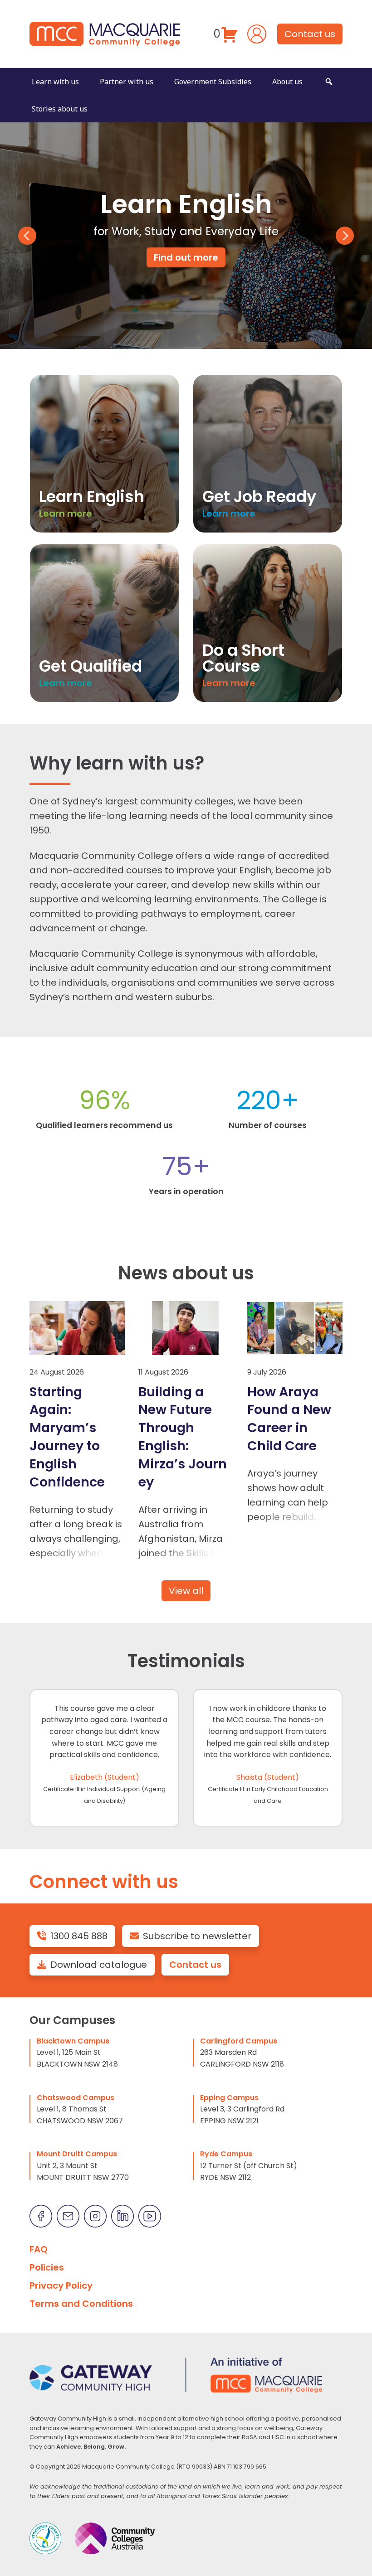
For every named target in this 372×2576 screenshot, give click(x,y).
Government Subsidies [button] (213, 82)
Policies (47, 2267)
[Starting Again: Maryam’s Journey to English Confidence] (77, 1328)
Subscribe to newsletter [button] (197, 1936)
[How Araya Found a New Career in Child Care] (295, 1328)
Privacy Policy (61, 2285)
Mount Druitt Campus (77, 2154)
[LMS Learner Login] (257, 33)
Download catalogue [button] (99, 1965)
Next (345, 236)
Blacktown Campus (73, 2041)
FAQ (39, 2249)
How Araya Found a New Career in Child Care (289, 1419)
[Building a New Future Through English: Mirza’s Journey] (186, 1328)
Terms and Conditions (81, 2304)
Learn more (66, 513)
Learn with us (55, 82)
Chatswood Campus (76, 2098)
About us (287, 82)
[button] (329, 82)
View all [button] (186, 1591)
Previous (27, 236)
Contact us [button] (310, 34)
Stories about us (60, 109)
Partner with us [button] (127, 82)
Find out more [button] (186, 257)
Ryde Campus (226, 2154)
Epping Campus (229, 2098)
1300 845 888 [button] (79, 1936)
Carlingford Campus (239, 2041)
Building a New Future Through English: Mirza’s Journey (183, 1437)
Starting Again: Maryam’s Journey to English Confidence (67, 1437)
